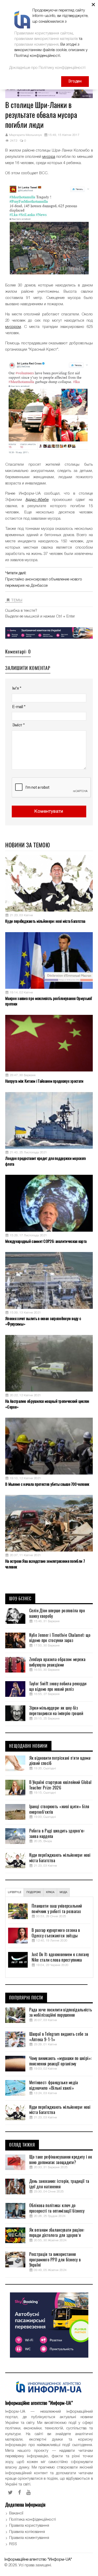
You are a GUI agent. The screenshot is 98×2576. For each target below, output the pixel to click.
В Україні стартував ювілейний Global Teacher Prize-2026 (60, 1785)
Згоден (75, 81)
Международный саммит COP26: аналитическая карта (46, 1241)
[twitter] (10, 2493)
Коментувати (49, 811)
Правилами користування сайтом (44, 33)
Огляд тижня (22, 2145)
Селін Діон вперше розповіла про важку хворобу (57, 1613)
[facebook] (20, 2493)
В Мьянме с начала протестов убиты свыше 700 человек (47, 1484)
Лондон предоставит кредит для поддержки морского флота (45, 1161)
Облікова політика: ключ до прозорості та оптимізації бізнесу (57, 2208)
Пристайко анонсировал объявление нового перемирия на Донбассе (44, 583)
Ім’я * (17, 688)
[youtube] (29, 2493)
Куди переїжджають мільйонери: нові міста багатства (45, 921)
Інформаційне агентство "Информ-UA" (38, 2560)
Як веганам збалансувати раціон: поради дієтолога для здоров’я (57, 2233)
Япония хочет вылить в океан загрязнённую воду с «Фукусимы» (43, 1321)
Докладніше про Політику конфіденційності (47, 68)
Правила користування (29, 2526)
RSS (13, 2544)
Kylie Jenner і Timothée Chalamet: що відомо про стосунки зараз (60, 1638)
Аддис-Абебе (37, 500)
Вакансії (16, 2513)
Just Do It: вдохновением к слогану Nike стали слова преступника (60, 1957)
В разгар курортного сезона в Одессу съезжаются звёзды (56, 1933)
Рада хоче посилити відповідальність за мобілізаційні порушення (61, 2013)
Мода (63, 1892)
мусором (13, 327)
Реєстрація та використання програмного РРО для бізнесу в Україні (55, 2260)
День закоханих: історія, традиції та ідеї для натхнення (59, 2184)
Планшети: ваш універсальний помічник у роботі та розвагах (57, 1909)
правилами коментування (36, 45)
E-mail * (19, 707)
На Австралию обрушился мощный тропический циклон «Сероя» (47, 1404)
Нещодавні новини (28, 1746)
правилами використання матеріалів (46, 39)
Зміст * (18, 725)
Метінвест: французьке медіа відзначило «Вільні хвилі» (54, 2085)
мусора (49, 157)
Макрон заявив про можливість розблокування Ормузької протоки (49, 1001)
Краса (50, 1892)
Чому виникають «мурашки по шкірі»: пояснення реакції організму (60, 2061)
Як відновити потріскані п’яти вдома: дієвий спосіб (60, 1761)
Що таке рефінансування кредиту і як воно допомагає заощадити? (61, 2160)
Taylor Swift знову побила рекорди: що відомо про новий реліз (58, 1687)
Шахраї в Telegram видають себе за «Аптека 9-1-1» (59, 2037)
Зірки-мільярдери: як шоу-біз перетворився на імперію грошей (56, 1711)
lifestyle (15, 1892)
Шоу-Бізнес (20, 1599)
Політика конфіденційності (33, 2520)
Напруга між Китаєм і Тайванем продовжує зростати (44, 1081)
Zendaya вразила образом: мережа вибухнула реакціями (57, 1662)
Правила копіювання (27, 2532)
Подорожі (34, 1892)
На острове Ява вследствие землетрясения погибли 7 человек (45, 1564)
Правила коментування (29, 2538)
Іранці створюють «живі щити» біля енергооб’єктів (59, 1809)
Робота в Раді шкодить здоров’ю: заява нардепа (57, 1834)
